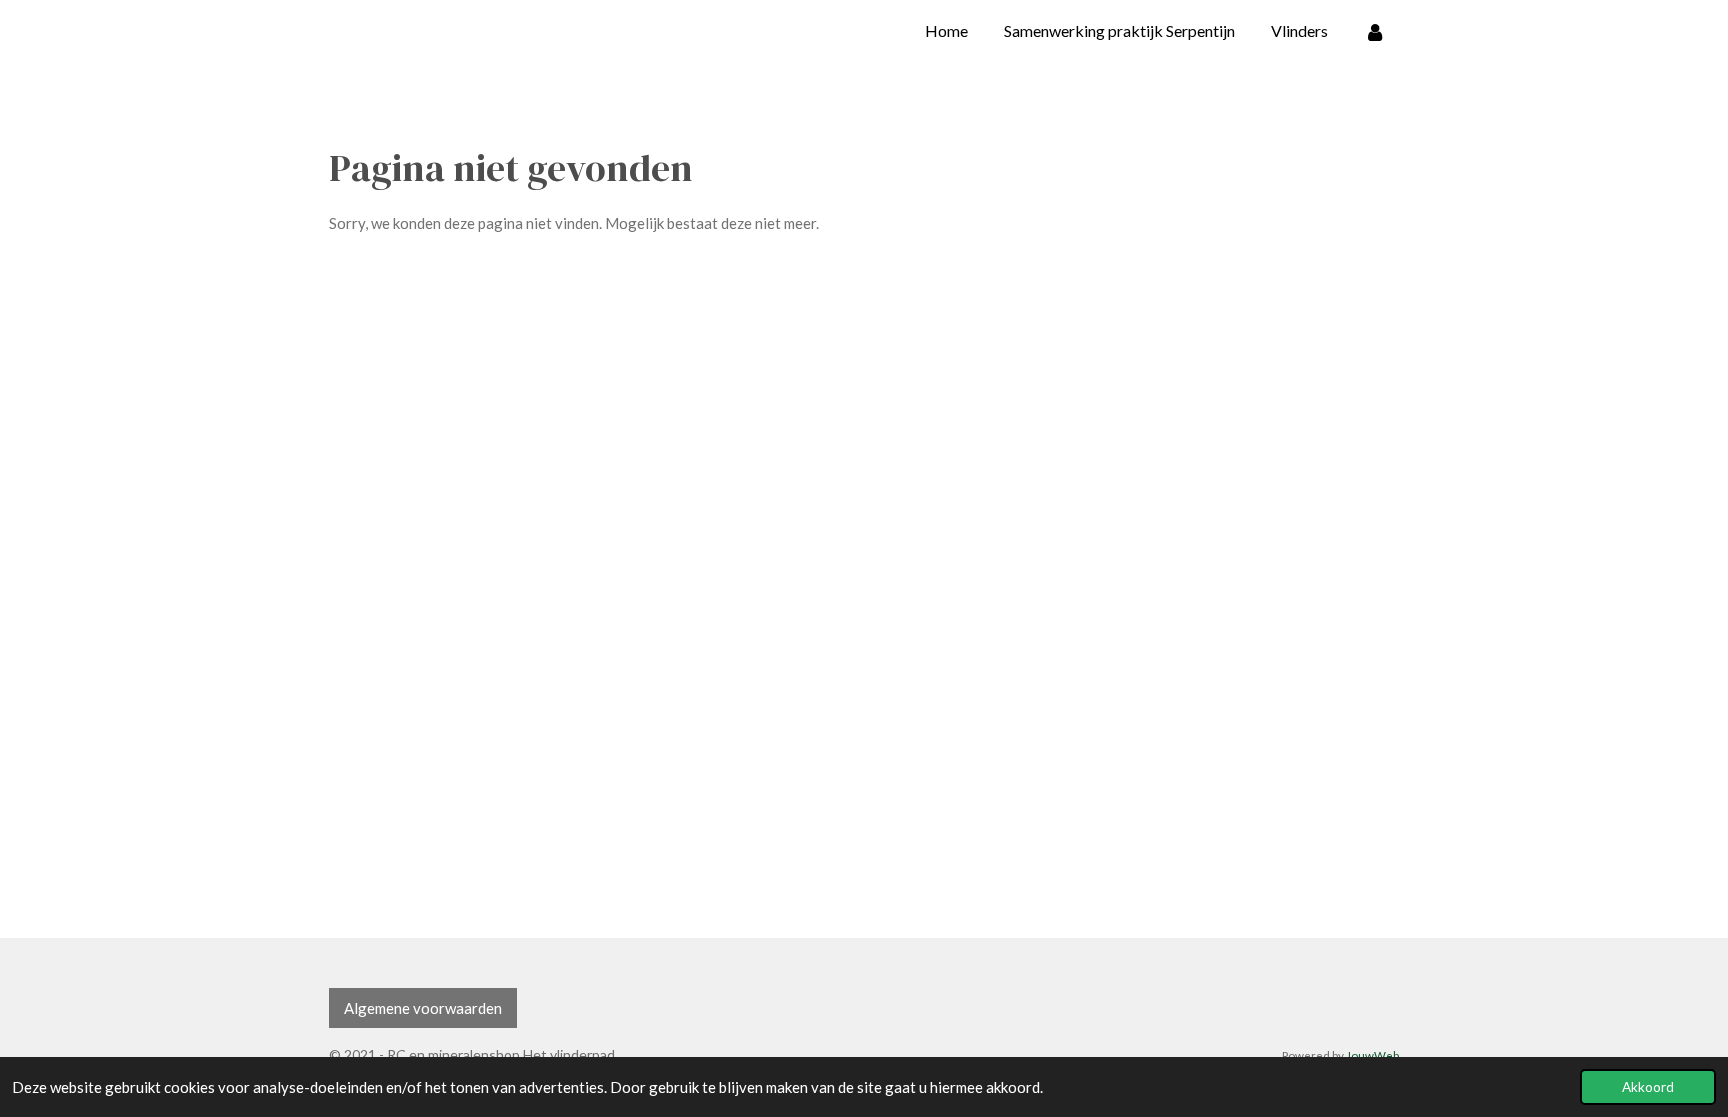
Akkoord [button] (1648, 1087)
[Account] (1375, 31)
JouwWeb (1372, 1055)
